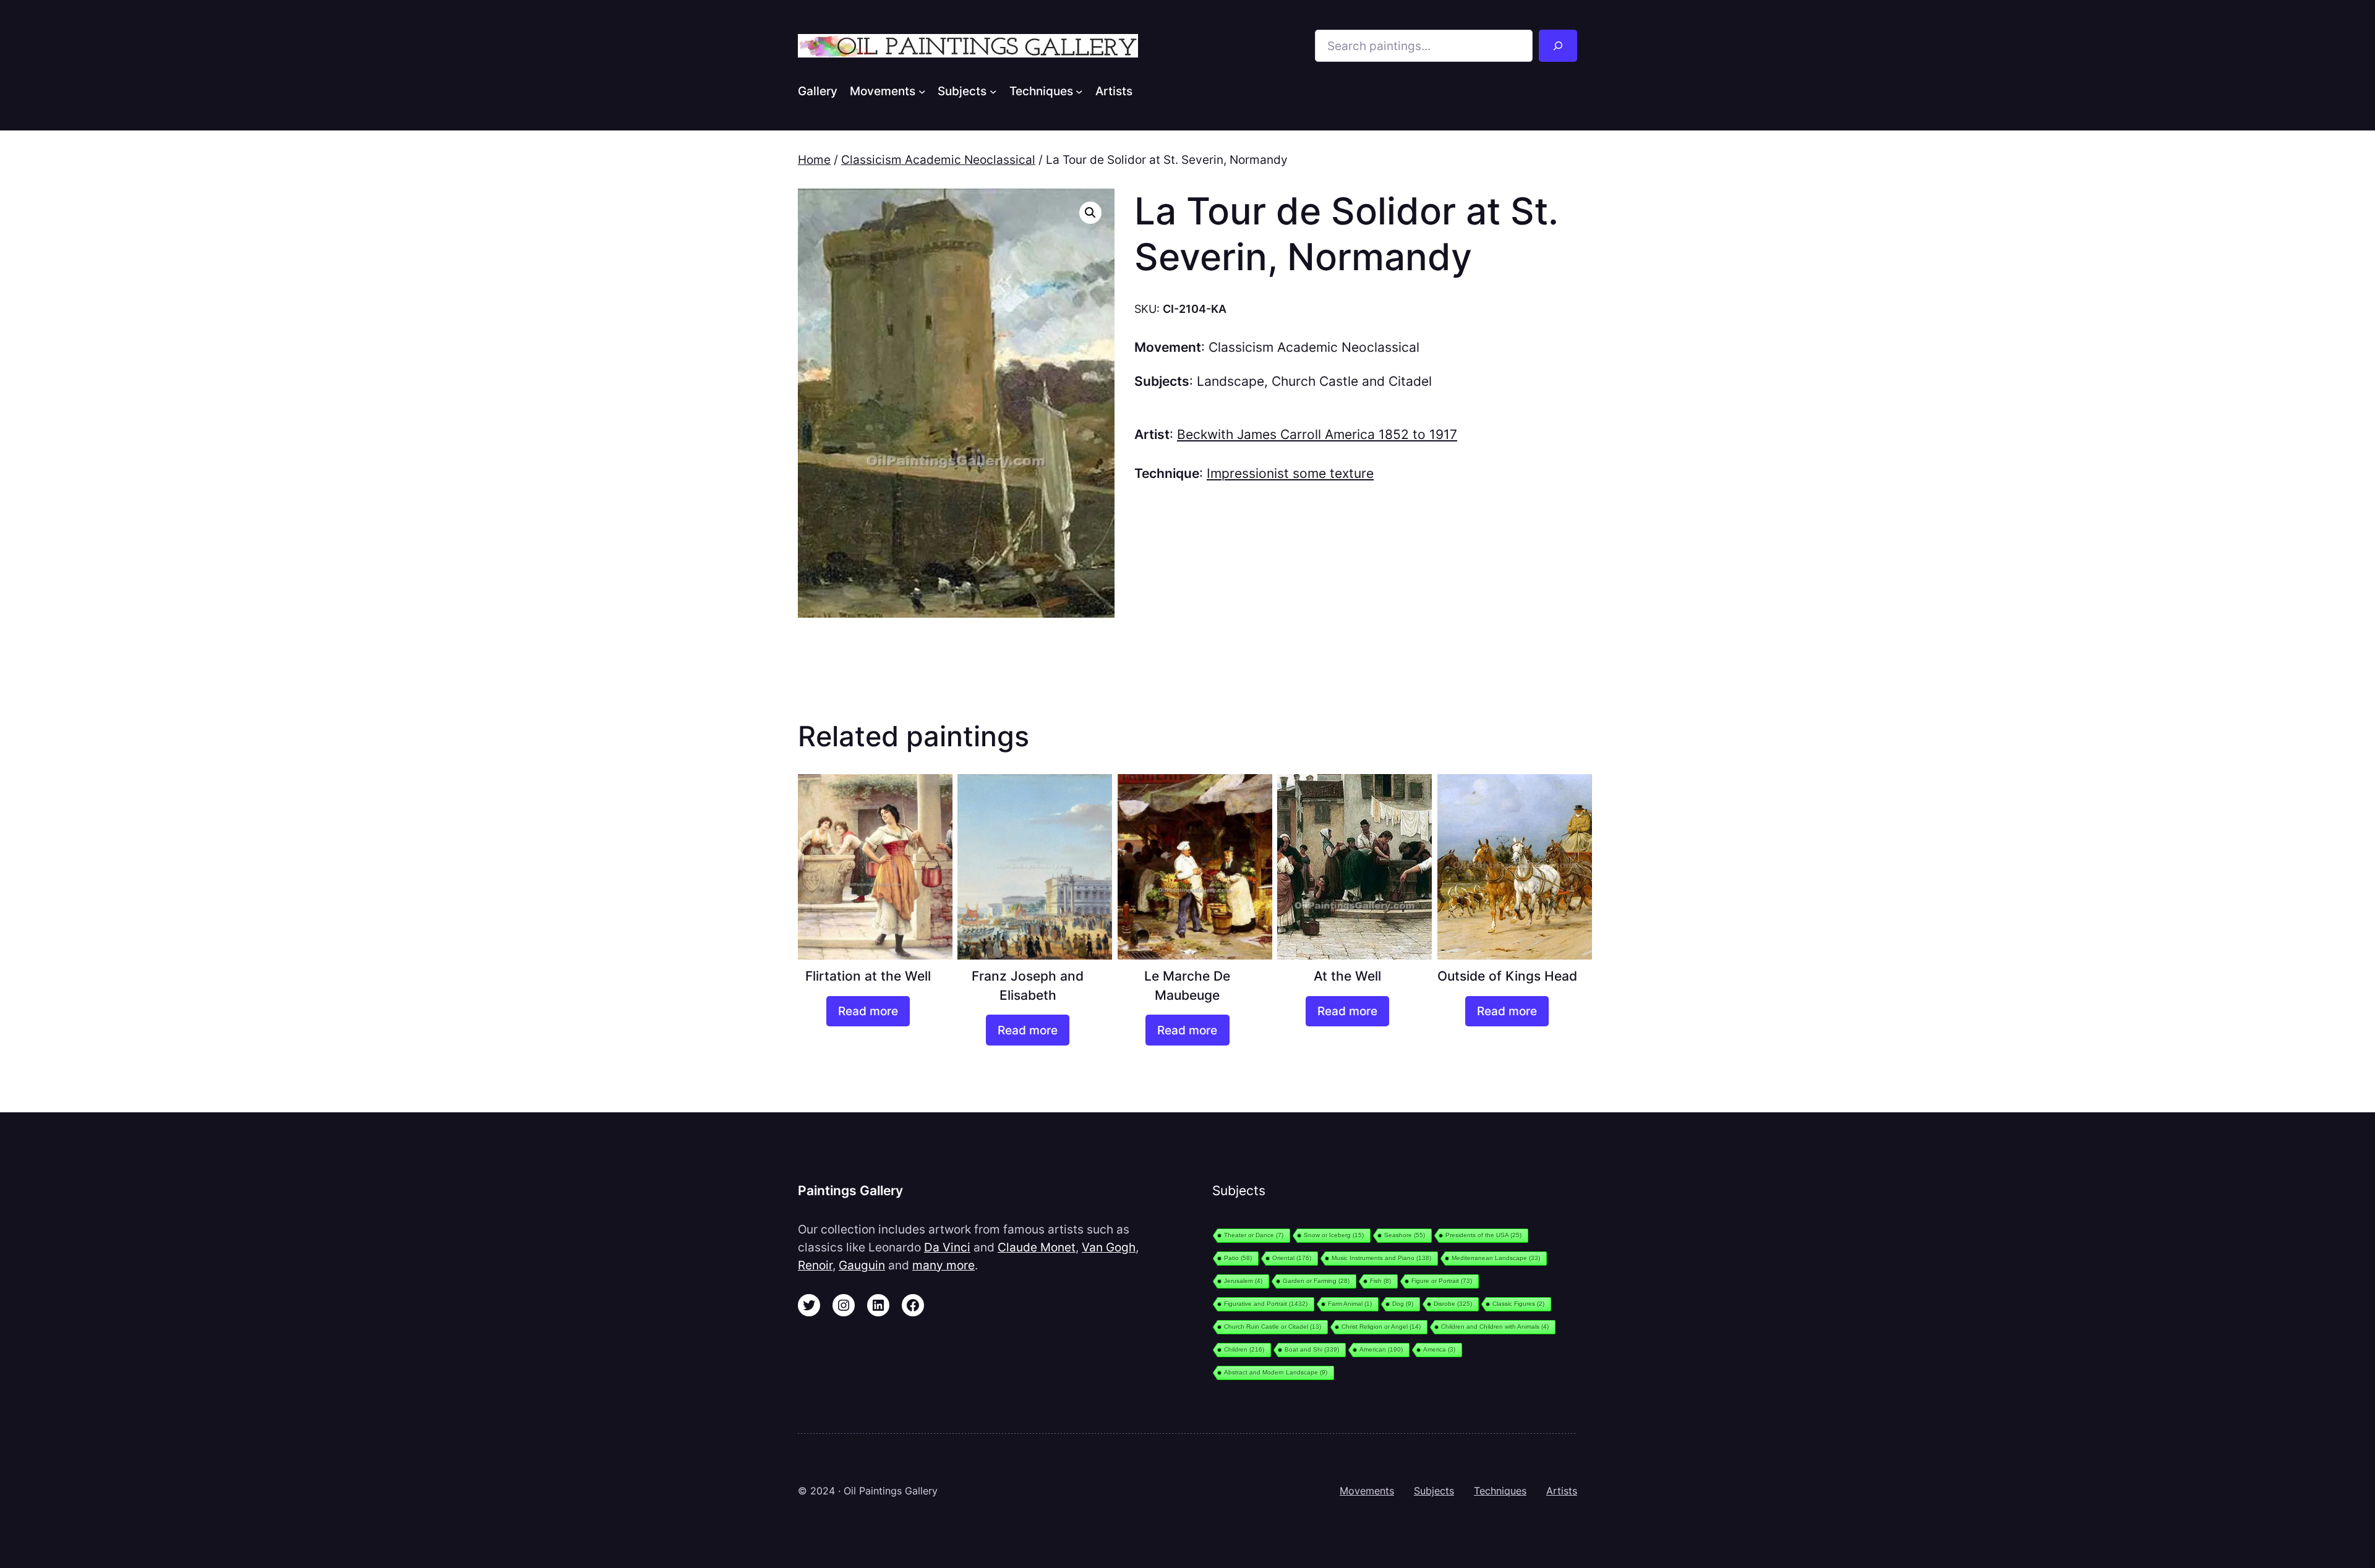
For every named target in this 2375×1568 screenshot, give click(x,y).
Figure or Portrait (1442, 1281)
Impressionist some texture (1290, 473)
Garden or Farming (1316, 1281)
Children (1244, 1349)
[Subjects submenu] (993, 91)
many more (944, 1265)
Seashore (1405, 1235)
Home (814, 160)
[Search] (1558, 46)
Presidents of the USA (1483, 1235)
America (1439, 1349)
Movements (1367, 1491)
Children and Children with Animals (1495, 1327)
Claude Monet (1037, 1247)
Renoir (815, 1265)
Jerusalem (1243, 1281)
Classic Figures (1518, 1304)
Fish (1380, 1281)
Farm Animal (1350, 1304)
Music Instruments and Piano (1381, 1258)
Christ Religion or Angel (1381, 1327)
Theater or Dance (1254, 1235)
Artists (1562, 1491)
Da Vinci (947, 1247)
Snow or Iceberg (1334, 1235)
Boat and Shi (1312, 1349)
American (1381, 1349)
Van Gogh (1109, 1247)
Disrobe (1453, 1304)
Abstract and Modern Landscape (1276, 1372)
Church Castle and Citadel (1352, 381)
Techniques (1500, 1491)
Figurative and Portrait (1266, 1304)
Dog (1403, 1304)
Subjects (1434, 1491)
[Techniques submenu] (1079, 91)
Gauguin (862, 1265)
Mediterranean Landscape (1496, 1258)
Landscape (1230, 381)
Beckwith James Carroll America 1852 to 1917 (1317, 434)
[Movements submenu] (922, 91)
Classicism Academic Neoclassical (938, 160)
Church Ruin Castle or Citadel (1273, 1327)
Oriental (1292, 1258)
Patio (1238, 1258)
